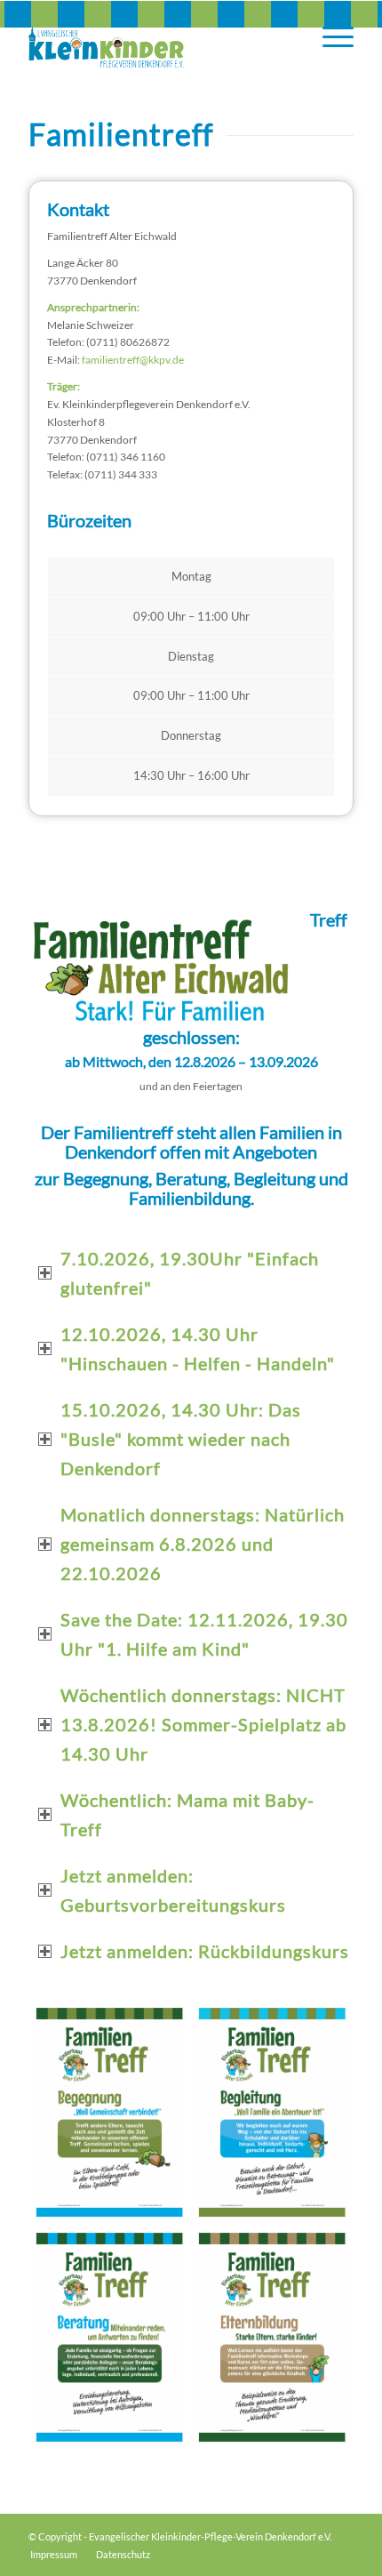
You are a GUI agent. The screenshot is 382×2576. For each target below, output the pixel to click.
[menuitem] (329, 36)
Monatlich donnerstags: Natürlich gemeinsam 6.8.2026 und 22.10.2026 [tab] (203, 1544)
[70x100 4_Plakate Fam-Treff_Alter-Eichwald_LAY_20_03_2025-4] (272, 2337)
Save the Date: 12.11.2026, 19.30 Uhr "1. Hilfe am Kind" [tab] (204, 1634)
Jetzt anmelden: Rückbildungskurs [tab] (205, 1951)
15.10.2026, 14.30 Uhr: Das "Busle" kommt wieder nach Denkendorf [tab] (181, 1439)
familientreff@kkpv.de (133, 360)
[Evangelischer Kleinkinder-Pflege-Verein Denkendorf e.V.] (158, 36)
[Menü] (329, 36)
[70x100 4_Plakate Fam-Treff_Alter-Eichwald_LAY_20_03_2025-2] (272, 2112)
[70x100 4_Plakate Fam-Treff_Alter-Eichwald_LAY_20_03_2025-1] (110, 2112)
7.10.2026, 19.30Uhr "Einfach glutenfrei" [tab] (190, 1273)
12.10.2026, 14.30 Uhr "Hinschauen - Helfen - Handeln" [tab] (198, 1348)
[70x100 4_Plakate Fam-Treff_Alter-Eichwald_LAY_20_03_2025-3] (110, 2337)
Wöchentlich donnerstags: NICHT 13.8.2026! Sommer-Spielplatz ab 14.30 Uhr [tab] (203, 1724)
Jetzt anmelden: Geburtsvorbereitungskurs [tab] (173, 1890)
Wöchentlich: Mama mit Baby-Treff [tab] (187, 1814)
